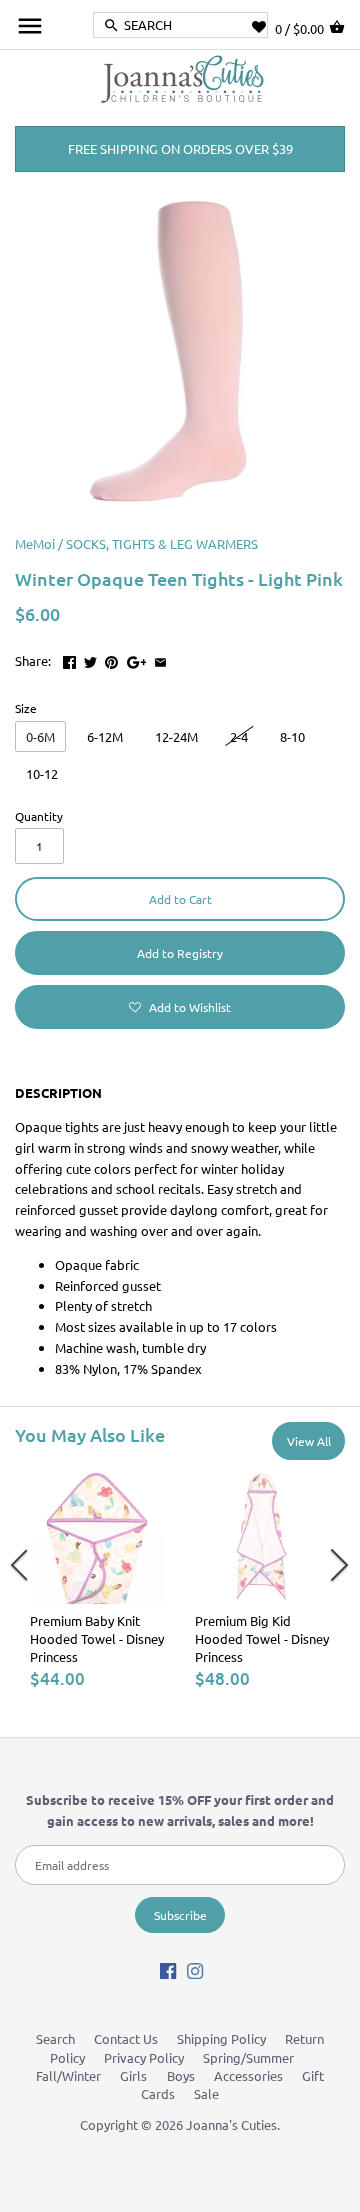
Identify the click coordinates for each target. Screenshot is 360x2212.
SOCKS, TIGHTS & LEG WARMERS (162, 543)
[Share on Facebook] (69, 658)
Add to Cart (180, 899)
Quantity (39, 816)
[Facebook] (168, 1970)
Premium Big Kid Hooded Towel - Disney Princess (262, 1638)
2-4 (239, 736)
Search (55, 2038)
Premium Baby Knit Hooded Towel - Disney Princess (97, 1638)
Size (26, 708)
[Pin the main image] (111, 658)
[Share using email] (160, 658)
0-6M (40, 736)
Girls (133, 2075)
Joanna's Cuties (231, 2124)
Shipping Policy (221, 2038)
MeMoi (35, 543)
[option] (97, 1579)
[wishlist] (263, 27)
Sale (206, 2093)
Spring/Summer (248, 2057)
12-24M (176, 736)
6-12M (105, 736)
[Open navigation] (30, 26)
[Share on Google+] (137, 658)
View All (309, 1441)
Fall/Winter (68, 2075)
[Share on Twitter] (90, 658)
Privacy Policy (144, 2057)
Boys (181, 2075)
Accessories (248, 2075)
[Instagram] (195, 1970)
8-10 (292, 736)
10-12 (42, 773)
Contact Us (126, 2038)
